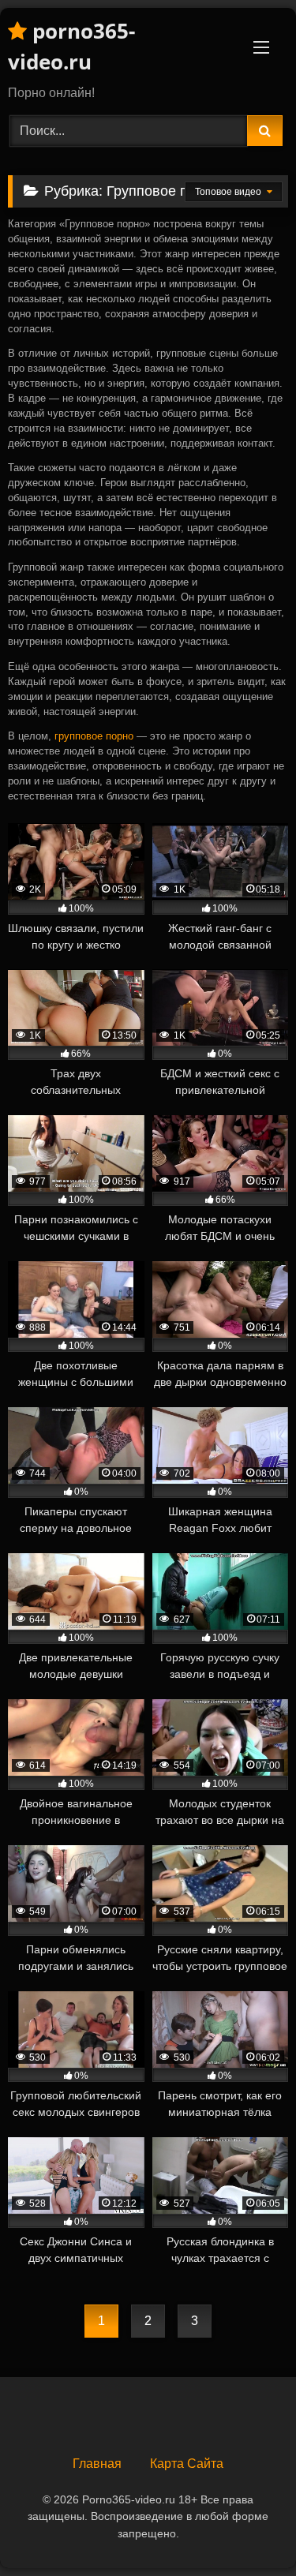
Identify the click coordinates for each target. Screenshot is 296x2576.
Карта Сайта (187, 2464)
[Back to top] (247, 2529)
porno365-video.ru (71, 46)
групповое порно (94, 736)
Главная (97, 2464)
